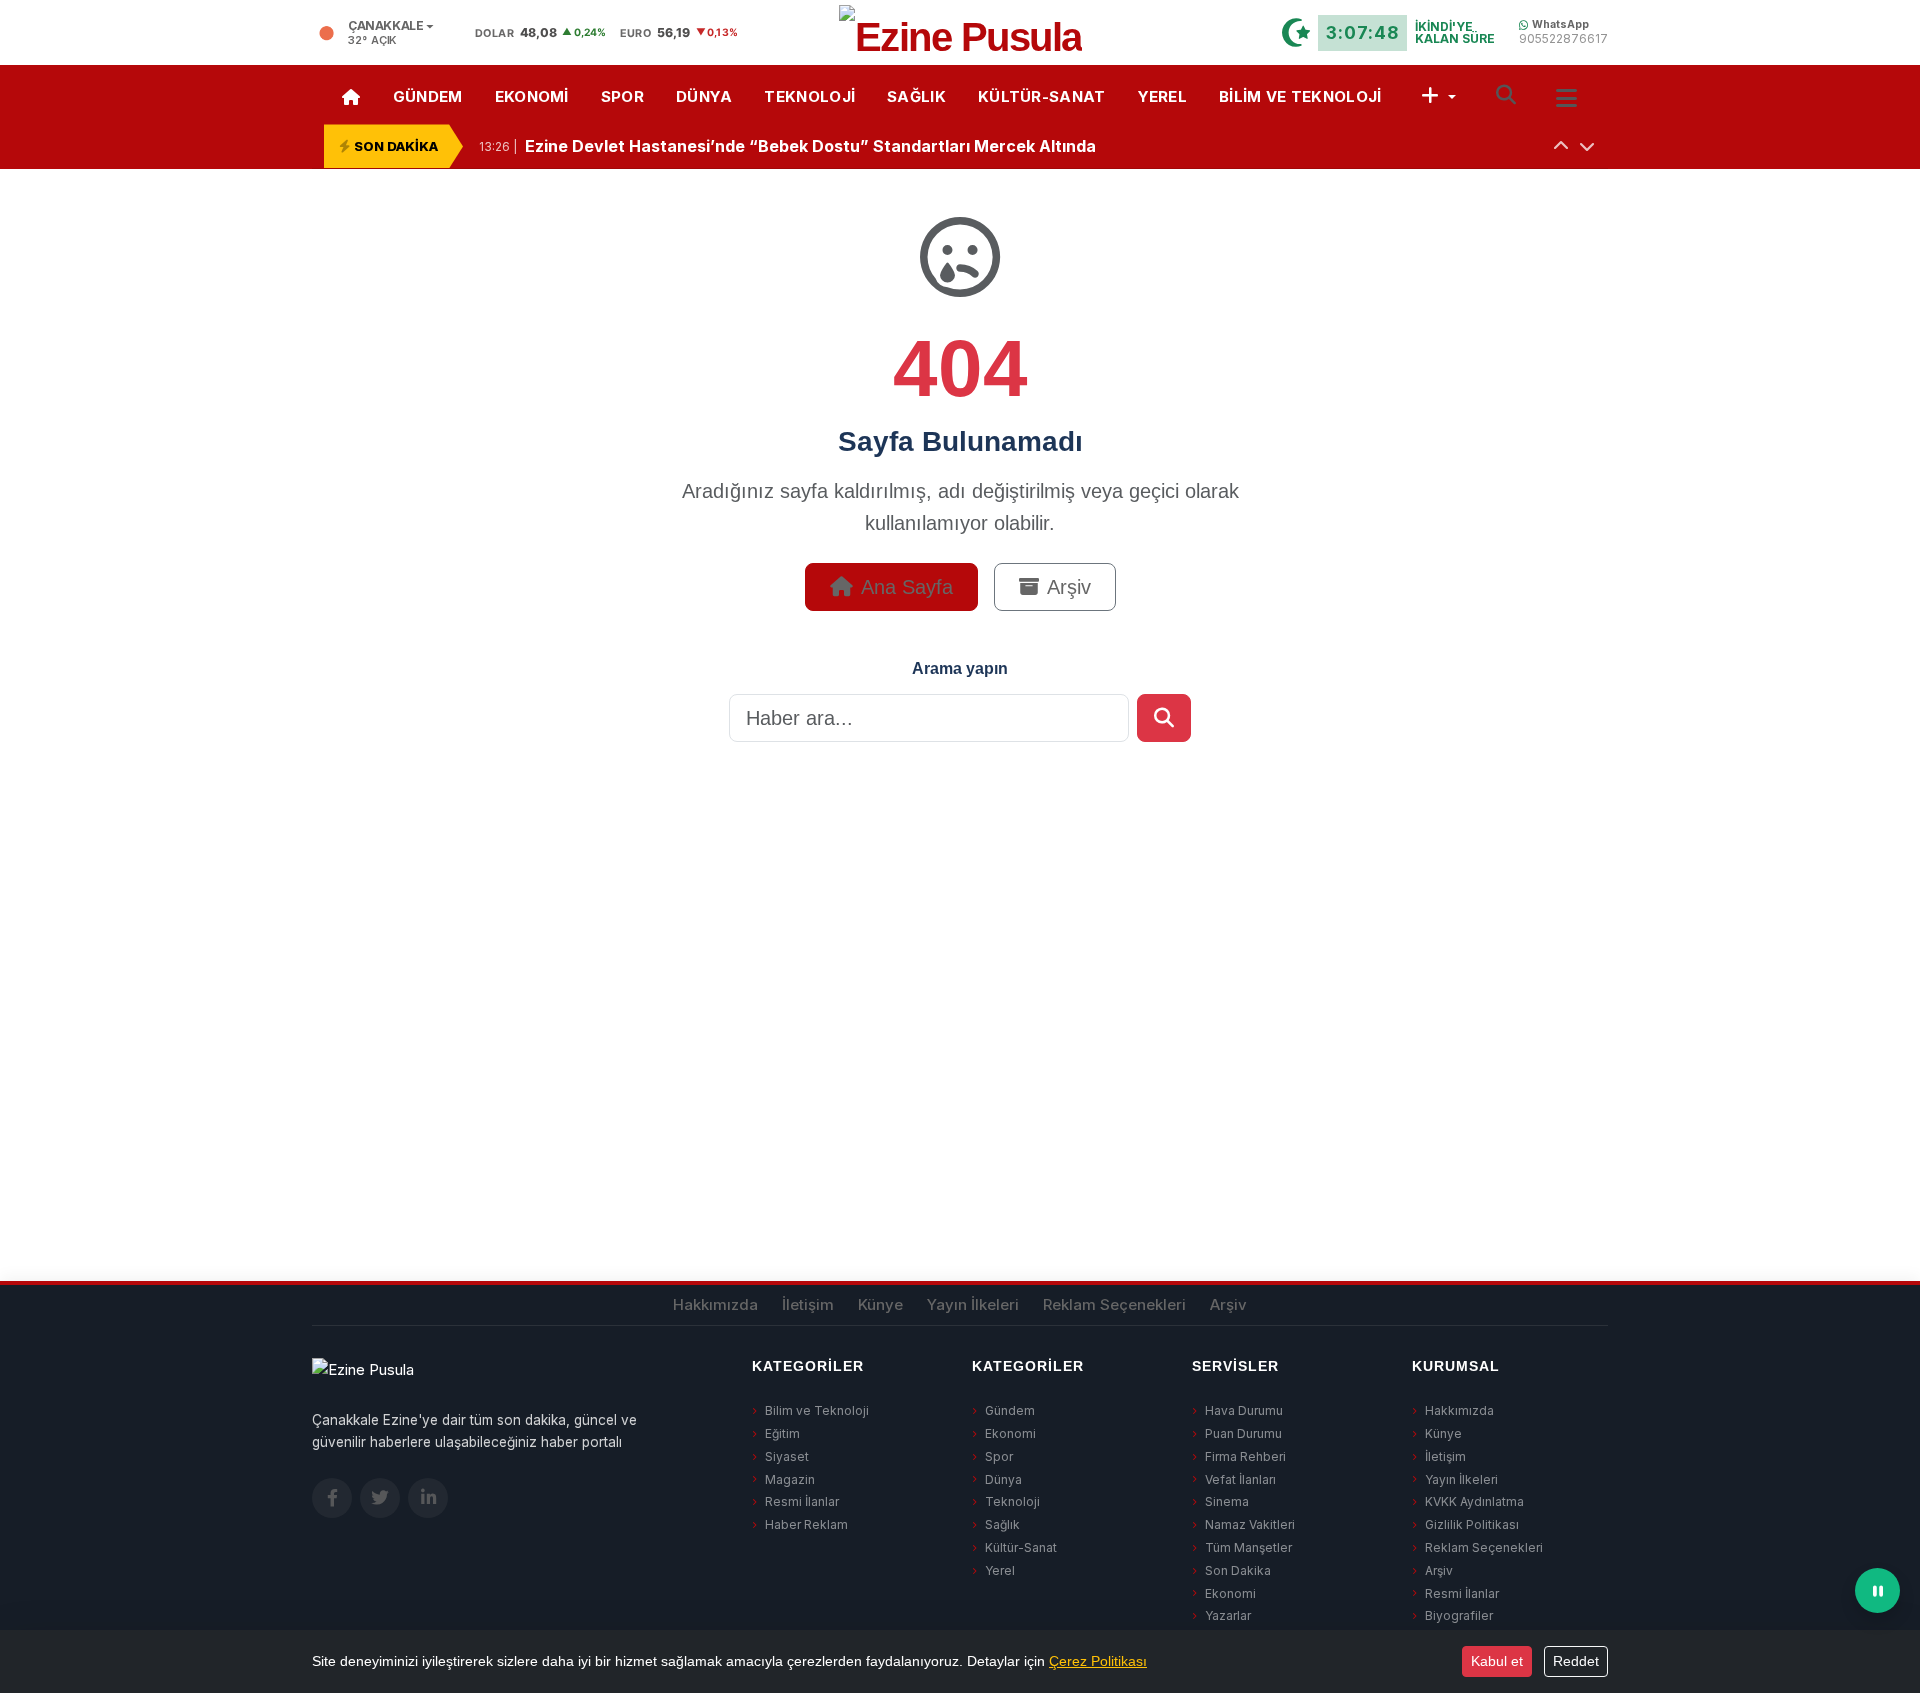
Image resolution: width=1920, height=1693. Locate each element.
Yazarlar (1228, 1615)
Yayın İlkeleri (973, 1304)
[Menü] (1566, 95)
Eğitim (782, 1433)
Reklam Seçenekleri (1114, 1304)
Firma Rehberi (1245, 1456)
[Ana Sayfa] (351, 94)
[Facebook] (332, 1498)
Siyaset (787, 1456)
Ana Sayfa (907, 587)
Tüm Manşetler (1248, 1547)
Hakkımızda (715, 1304)
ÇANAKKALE (386, 26)
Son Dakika (1238, 1570)
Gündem (428, 96)
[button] (1438, 94)
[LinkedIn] (428, 1498)
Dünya (704, 96)
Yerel (1163, 96)
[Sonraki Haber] (1587, 146)
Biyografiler (1459, 1615)
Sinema (1227, 1501)
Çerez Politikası (1098, 1661)
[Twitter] (380, 1498)
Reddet (1576, 1661)
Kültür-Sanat (1042, 96)
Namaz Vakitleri (1250, 1524)
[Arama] (1506, 94)
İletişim (808, 1304)
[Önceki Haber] (1561, 146)
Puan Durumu (1243, 1433)
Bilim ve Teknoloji (1300, 96)
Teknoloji (809, 96)
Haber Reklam (806, 1524)
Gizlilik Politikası (1472, 1524)
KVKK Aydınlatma (1474, 1501)
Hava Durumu (1244, 1410)
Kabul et (1497, 1661)
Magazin (790, 1479)
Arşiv (1069, 587)
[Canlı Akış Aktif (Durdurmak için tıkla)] (1877, 1590)
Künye (880, 1304)
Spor (622, 96)
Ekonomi (532, 96)
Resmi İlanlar (802, 1501)
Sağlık (916, 96)
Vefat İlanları (1240, 1479)
